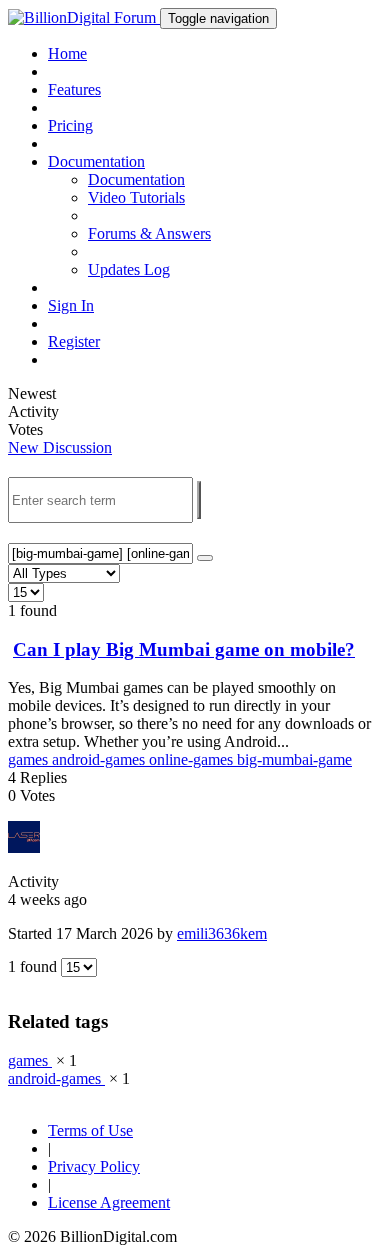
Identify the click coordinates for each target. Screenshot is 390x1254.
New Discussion (60, 447)
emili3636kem (222, 933)
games (30, 759)
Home (67, 53)
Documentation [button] (96, 161)
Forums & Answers (149, 233)
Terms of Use (90, 1130)
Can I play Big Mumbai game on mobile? (184, 649)
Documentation (136, 179)
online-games (193, 759)
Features (74, 89)
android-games (100, 759)
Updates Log (129, 269)
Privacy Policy (94, 1166)
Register (74, 341)
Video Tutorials (136, 197)
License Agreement (109, 1202)
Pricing (70, 125)
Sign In (71, 305)
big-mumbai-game (294, 759)
